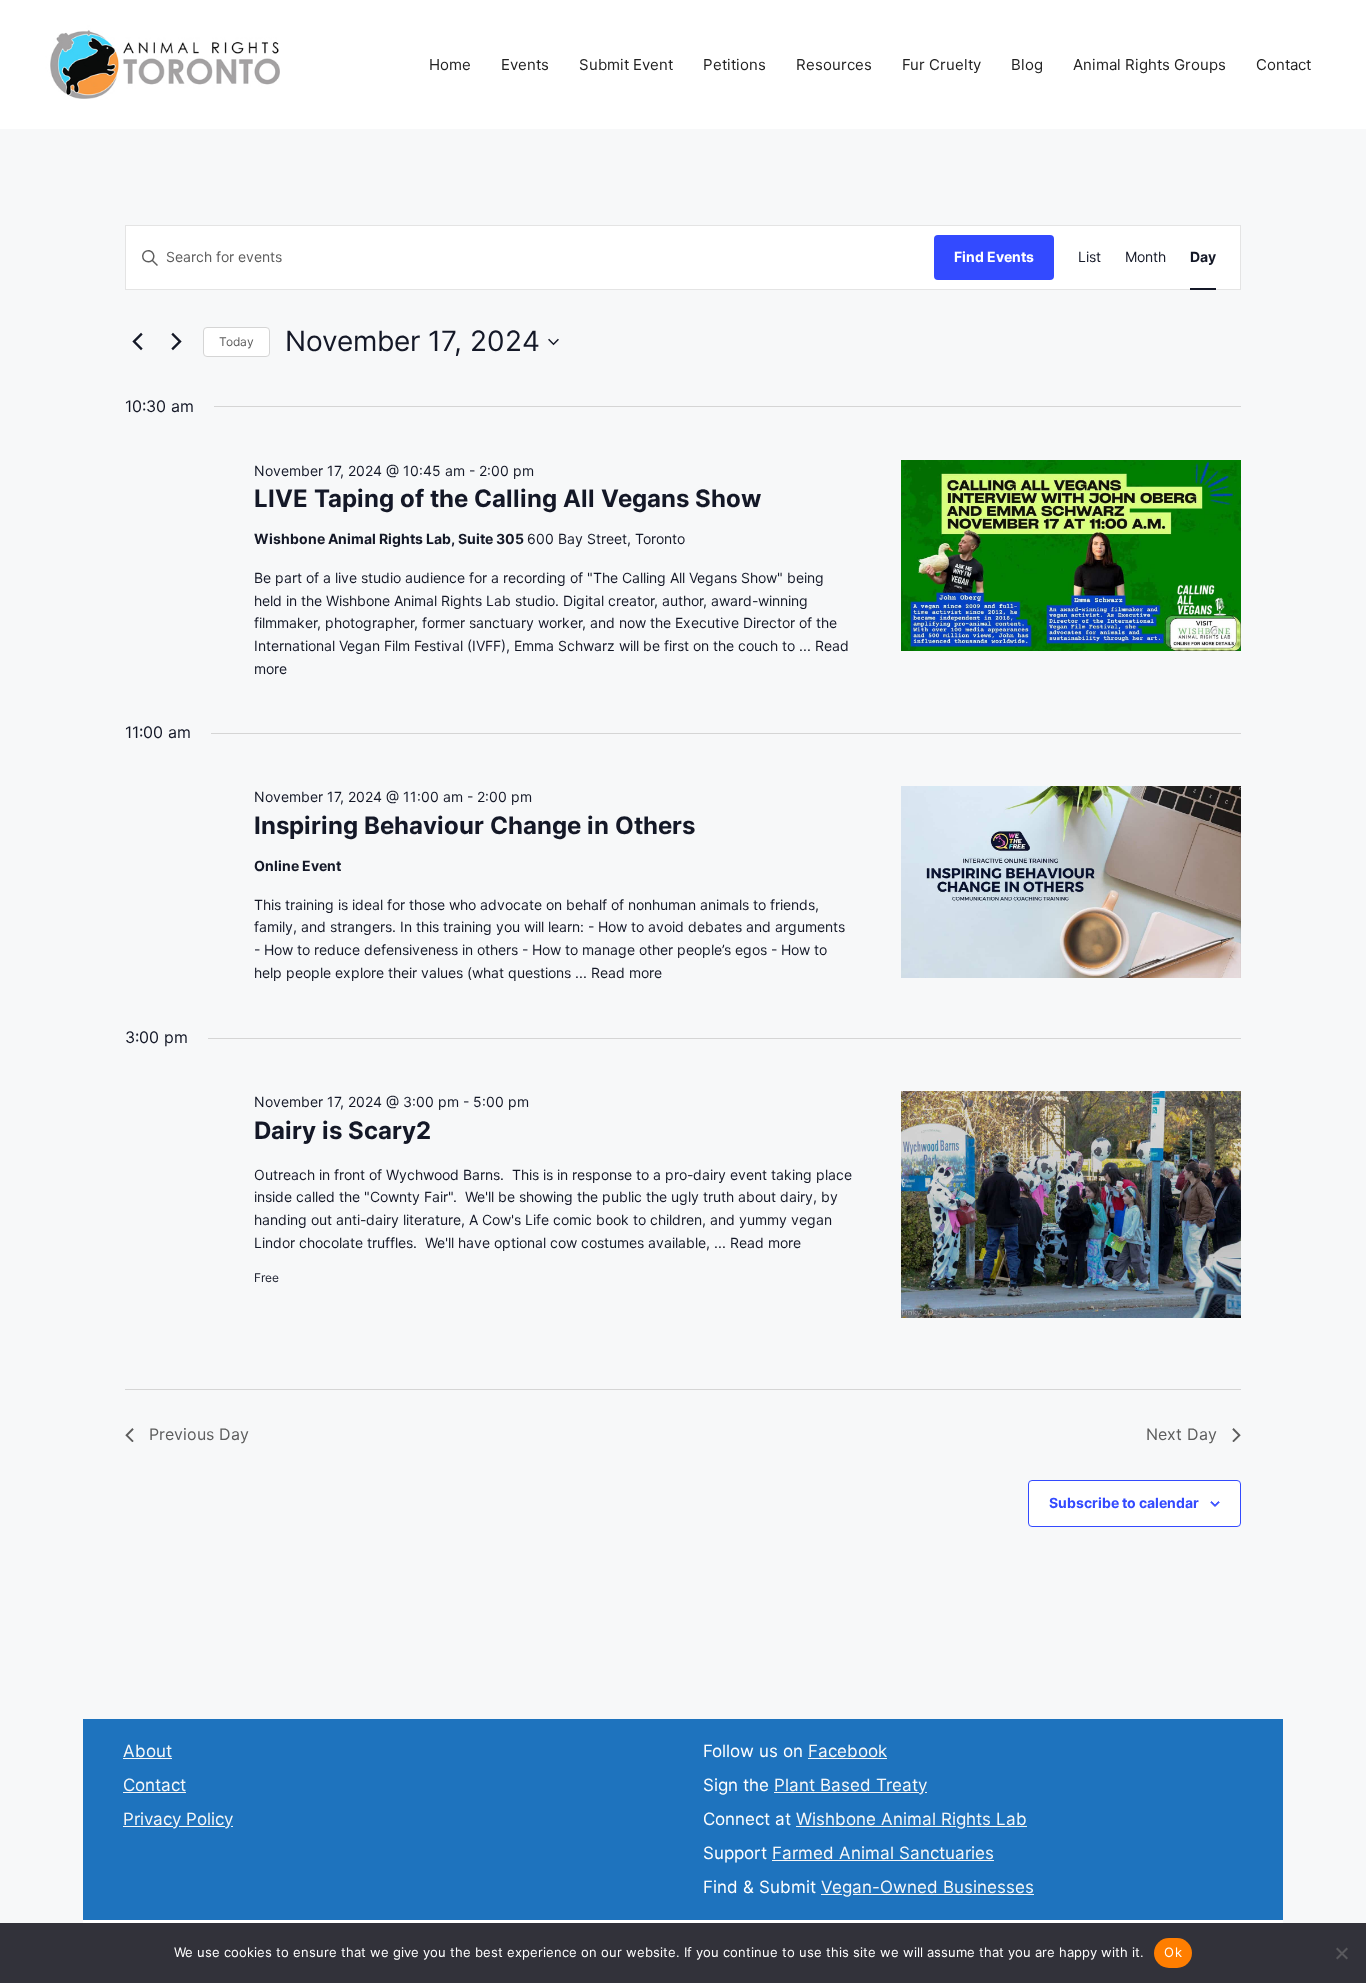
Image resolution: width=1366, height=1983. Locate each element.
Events (525, 64)
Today (236, 341)
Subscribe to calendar (1124, 1502)
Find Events (994, 256)
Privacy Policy (178, 1819)
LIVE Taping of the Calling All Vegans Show (507, 498)
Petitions (734, 64)
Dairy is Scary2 (342, 1130)
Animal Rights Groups (1149, 64)
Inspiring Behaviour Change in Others (474, 825)
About (147, 1751)
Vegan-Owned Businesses (927, 1887)
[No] (1341, 1953)
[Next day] (176, 342)
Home (450, 64)
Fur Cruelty (941, 64)
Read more (626, 972)
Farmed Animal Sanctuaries (883, 1853)
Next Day (1181, 1434)
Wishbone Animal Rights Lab (911, 1819)
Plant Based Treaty (850, 1785)
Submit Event (626, 64)
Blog (1027, 64)
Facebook (847, 1751)
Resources (834, 64)
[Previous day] (137, 342)
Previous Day (199, 1434)
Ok (1173, 1952)
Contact (1283, 64)
